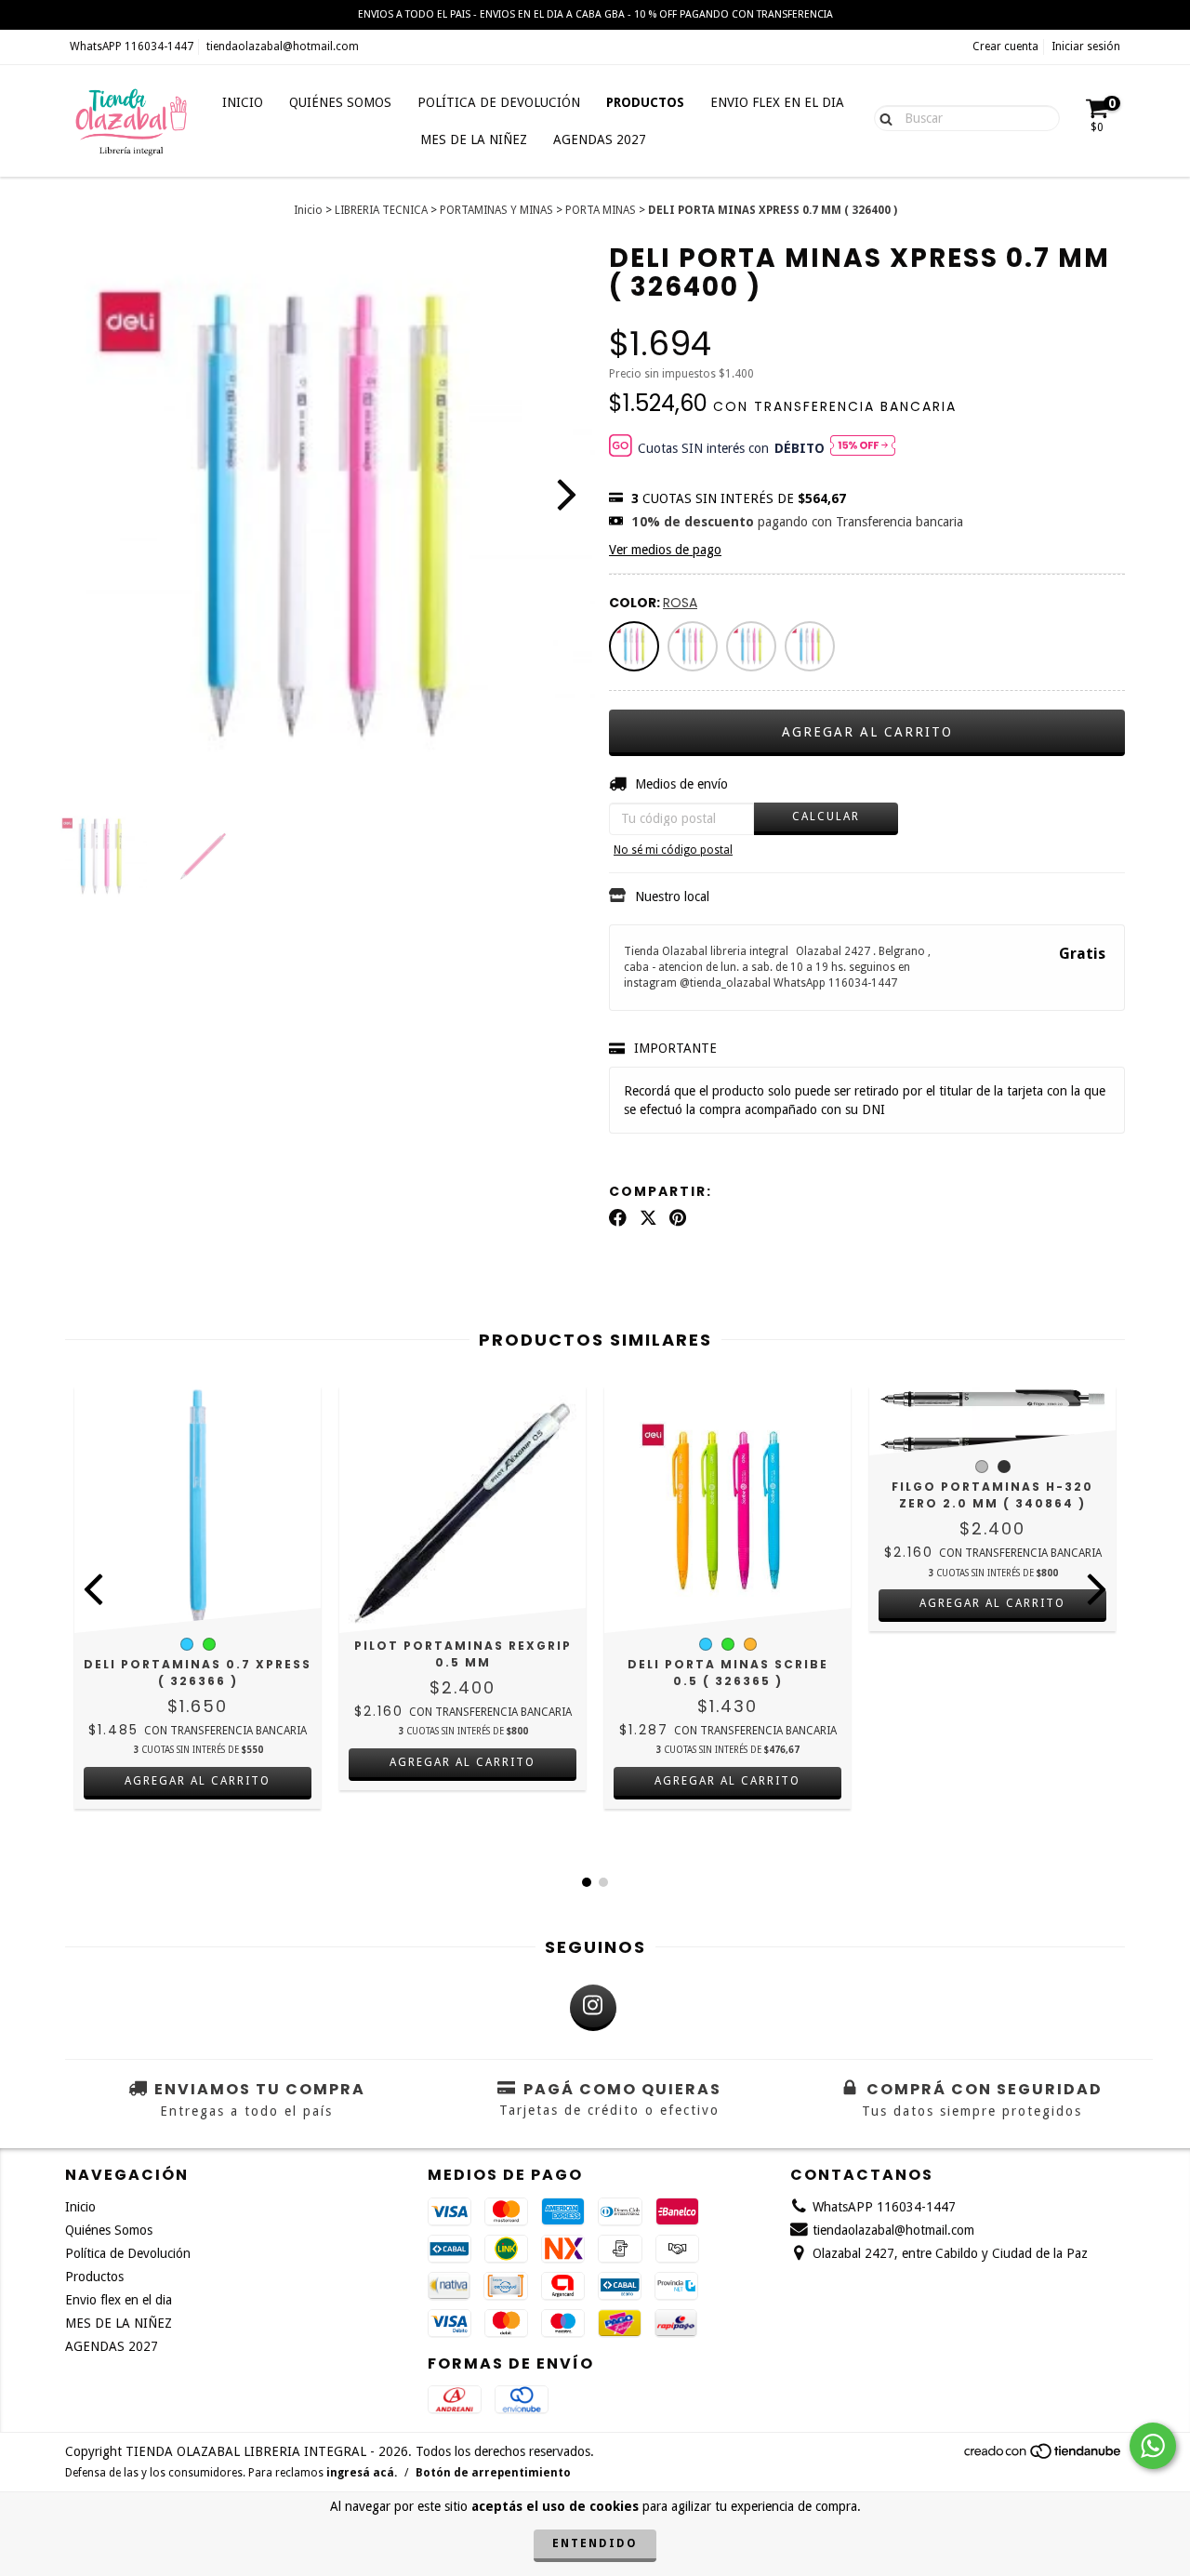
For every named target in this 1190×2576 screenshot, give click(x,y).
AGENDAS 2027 (600, 139)
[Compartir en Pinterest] (678, 1218)
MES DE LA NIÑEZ (474, 139)
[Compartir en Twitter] (648, 1218)
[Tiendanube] (1044, 2457)
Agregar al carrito (198, 1781)
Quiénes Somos (340, 102)
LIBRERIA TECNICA (381, 210)
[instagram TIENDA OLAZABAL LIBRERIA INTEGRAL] (593, 2008)
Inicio (243, 102)
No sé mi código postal (673, 850)
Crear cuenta (1005, 46)
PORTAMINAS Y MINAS (496, 210)
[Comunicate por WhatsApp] (1153, 2446)
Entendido (595, 2543)
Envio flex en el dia (777, 102)
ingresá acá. (362, 2473)
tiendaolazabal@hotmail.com (283, 46)
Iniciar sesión (1086, 46)
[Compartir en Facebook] (618, 1218)
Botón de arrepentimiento (493, 2473)
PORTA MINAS (601, 210)
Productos (645, 102)
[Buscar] (882, 117)
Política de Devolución (499, 102)
